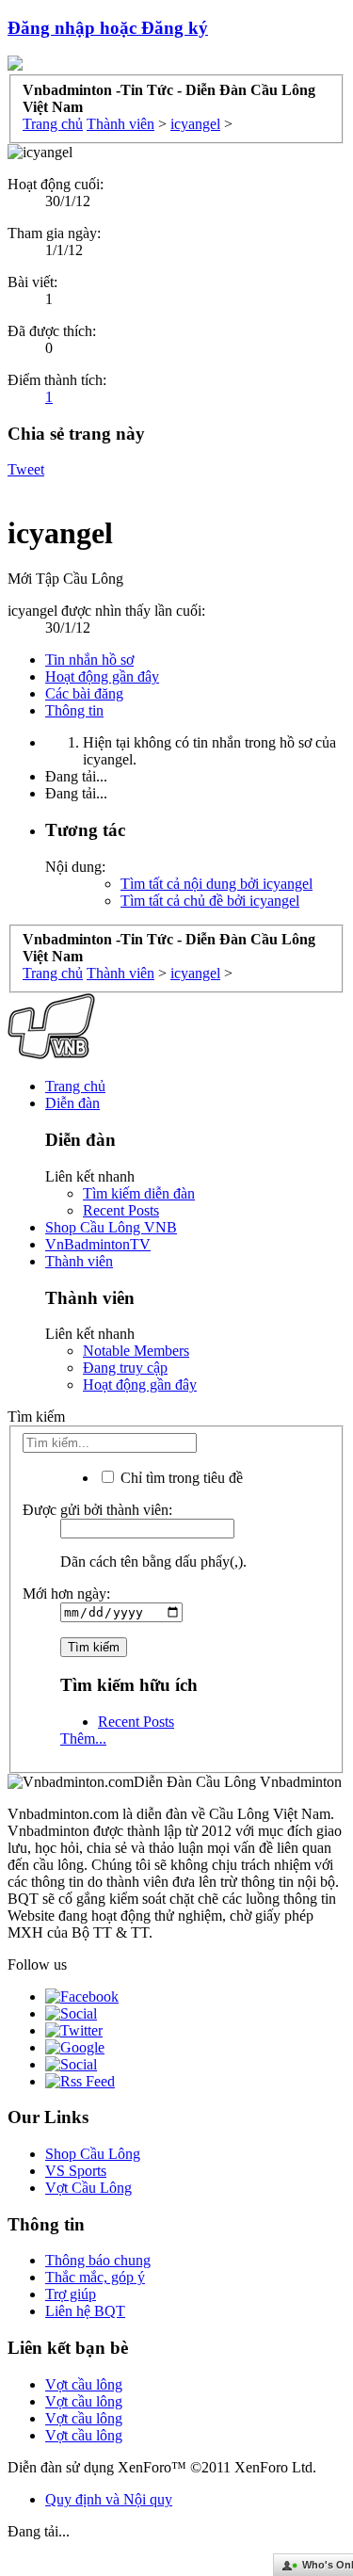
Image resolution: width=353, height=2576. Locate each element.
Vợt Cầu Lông (88, 2188)
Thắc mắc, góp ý (95, 2277)
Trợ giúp (71, 2294)
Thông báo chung (98, 2260)
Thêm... (83, 1739)
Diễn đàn (72, 1103)
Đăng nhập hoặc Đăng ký (108, 28)
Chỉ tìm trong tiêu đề (180, 1478)
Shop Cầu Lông (93, 2154)
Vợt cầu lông (84, 2384)
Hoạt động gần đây (102, 676)
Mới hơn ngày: (66, 1594)
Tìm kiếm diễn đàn (139, 1193)
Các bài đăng (84, 693)
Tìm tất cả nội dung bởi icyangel (217, 884)
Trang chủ (75, 1086)
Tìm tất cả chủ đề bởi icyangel (210, 901)
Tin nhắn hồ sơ (89, 660)
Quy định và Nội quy (109, 2499)
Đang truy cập (125, 1368)
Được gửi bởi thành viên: (97, 1510)
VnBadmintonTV (98, 1244)
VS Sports (76, 2171)
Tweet (26, 469)
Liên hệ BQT (85, 2311)
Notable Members (136, 1351)
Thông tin (74, 710)
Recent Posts (121, 1210)
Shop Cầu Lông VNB (111, 1227)
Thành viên (79, 1261)
